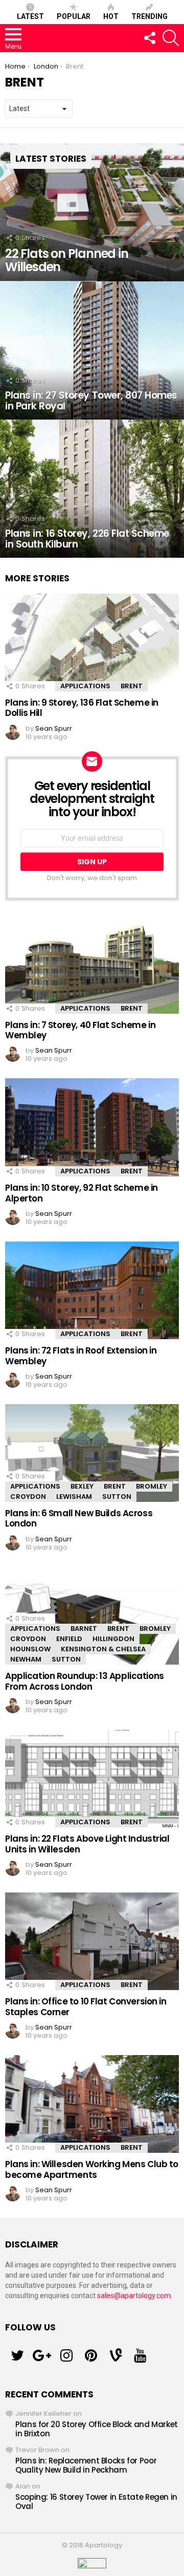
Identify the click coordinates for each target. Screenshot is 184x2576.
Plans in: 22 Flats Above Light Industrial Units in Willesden (87, 1844)
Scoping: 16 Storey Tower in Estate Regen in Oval (96, 2502)
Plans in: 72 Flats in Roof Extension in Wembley (81, 1356)
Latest (30, 16)
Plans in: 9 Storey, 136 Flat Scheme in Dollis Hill (82, 708)
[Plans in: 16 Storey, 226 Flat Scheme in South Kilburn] (92, 489)
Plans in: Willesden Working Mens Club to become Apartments (92, 2169)
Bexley (82, 1486)
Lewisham (74, 1497)
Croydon (28, 1497)
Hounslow (30, 1649)
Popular (74, 16)
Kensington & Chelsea (103, 1649)
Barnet (84, 1629)
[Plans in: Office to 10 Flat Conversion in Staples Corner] (92, 1941)
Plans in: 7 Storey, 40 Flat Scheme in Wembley (80, 1030)
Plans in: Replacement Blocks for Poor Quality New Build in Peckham (86, 2465)
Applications (85, 686)
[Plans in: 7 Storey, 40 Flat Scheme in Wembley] (92, 965)
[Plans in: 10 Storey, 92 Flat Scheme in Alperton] (92, 1127)
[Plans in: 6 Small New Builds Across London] (92, 1453)
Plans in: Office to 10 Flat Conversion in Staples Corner (86, 2006)
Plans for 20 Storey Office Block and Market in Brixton (97, 2429)
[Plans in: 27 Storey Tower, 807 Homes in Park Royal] (92, 351)
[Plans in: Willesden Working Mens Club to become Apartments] (92, 2104)
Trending (149, 16)
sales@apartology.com (134, 2296)
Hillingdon (113, 1639)
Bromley (152, 1486)
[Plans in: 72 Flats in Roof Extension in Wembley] (92, 1290)
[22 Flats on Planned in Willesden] (92, 212)
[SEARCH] (171, 38)
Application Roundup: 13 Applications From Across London (85, 1681)
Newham (26, 1659)
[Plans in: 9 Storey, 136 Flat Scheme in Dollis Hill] (92, 642)
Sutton (117, 1497)
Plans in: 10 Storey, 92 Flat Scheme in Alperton (82, 1193)
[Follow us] (149, 38)
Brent (132, 686)
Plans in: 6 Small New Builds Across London (79, 1518)
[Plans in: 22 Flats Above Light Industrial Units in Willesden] (92, 1778)
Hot (111, 16)
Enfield (69, 1639)
